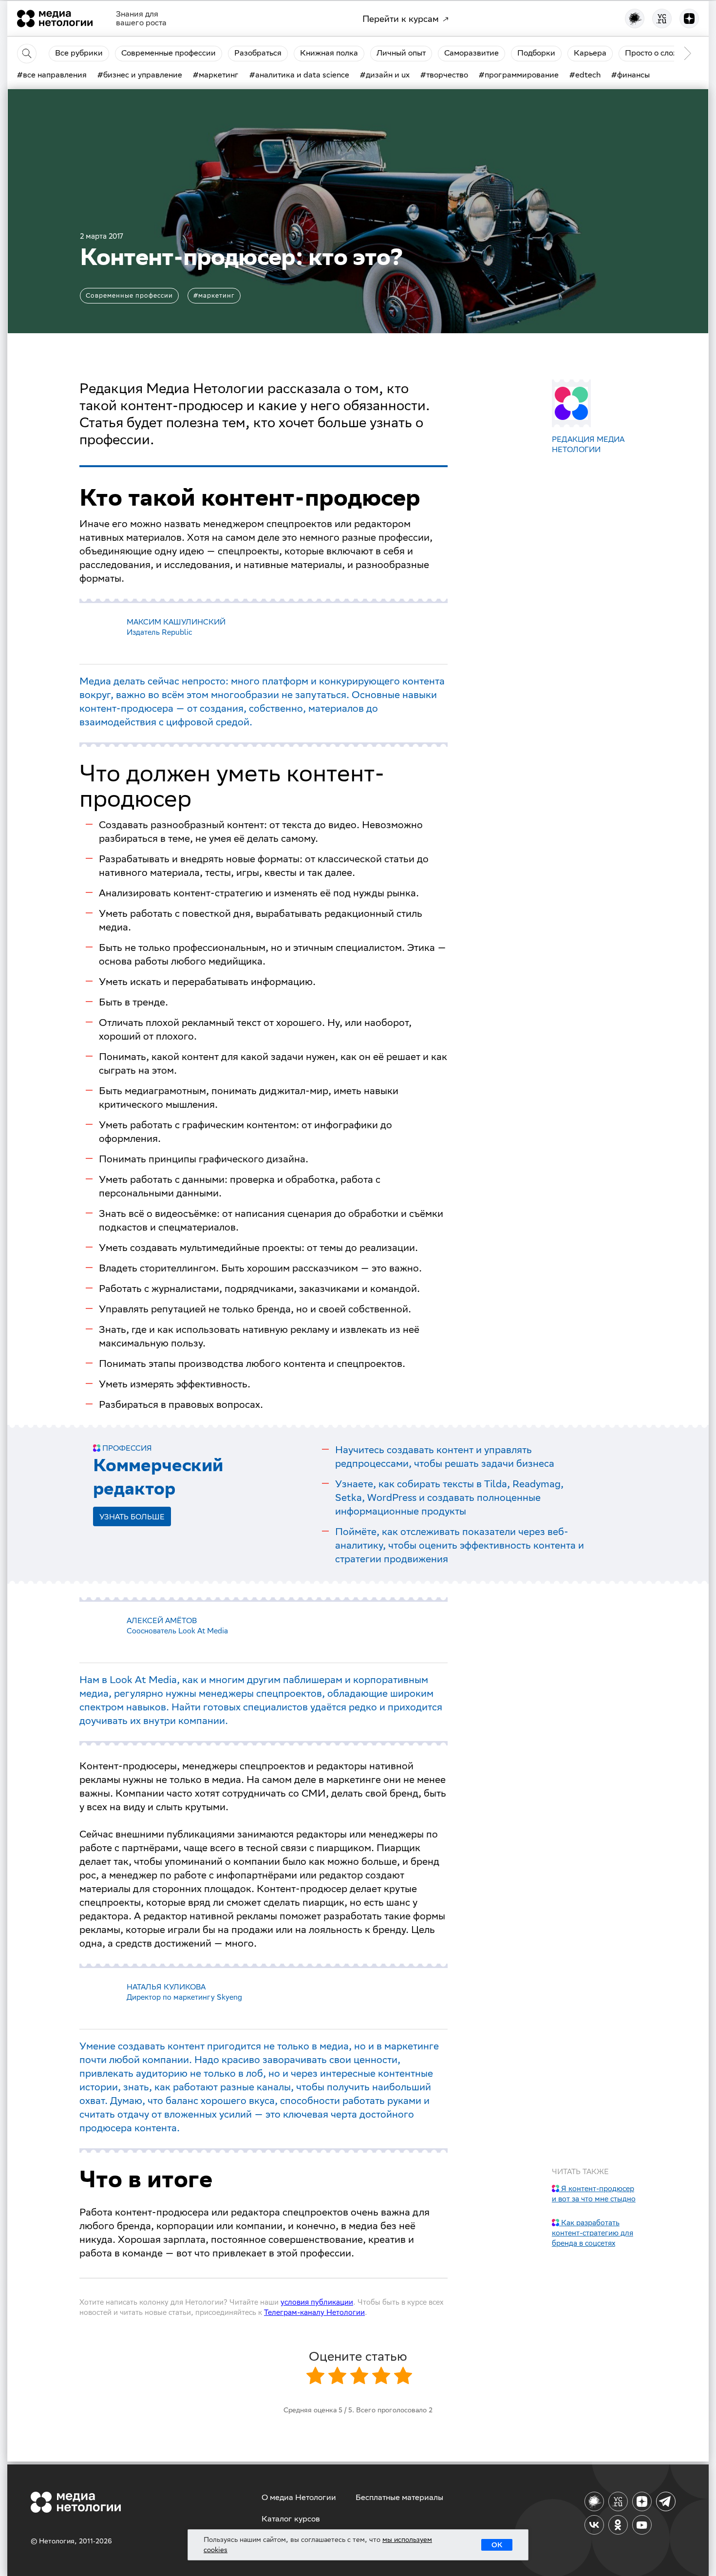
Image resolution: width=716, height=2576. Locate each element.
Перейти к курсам (401, 19)
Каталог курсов (291, 2519)
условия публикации (317, 2302)
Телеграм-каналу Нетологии (314, 2312)
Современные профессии (129, 295)
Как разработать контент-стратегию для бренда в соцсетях (593, 2233)
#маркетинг (214, 295)
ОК (497, 2545)
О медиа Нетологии (299, 2497)
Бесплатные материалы (399, 2497)
